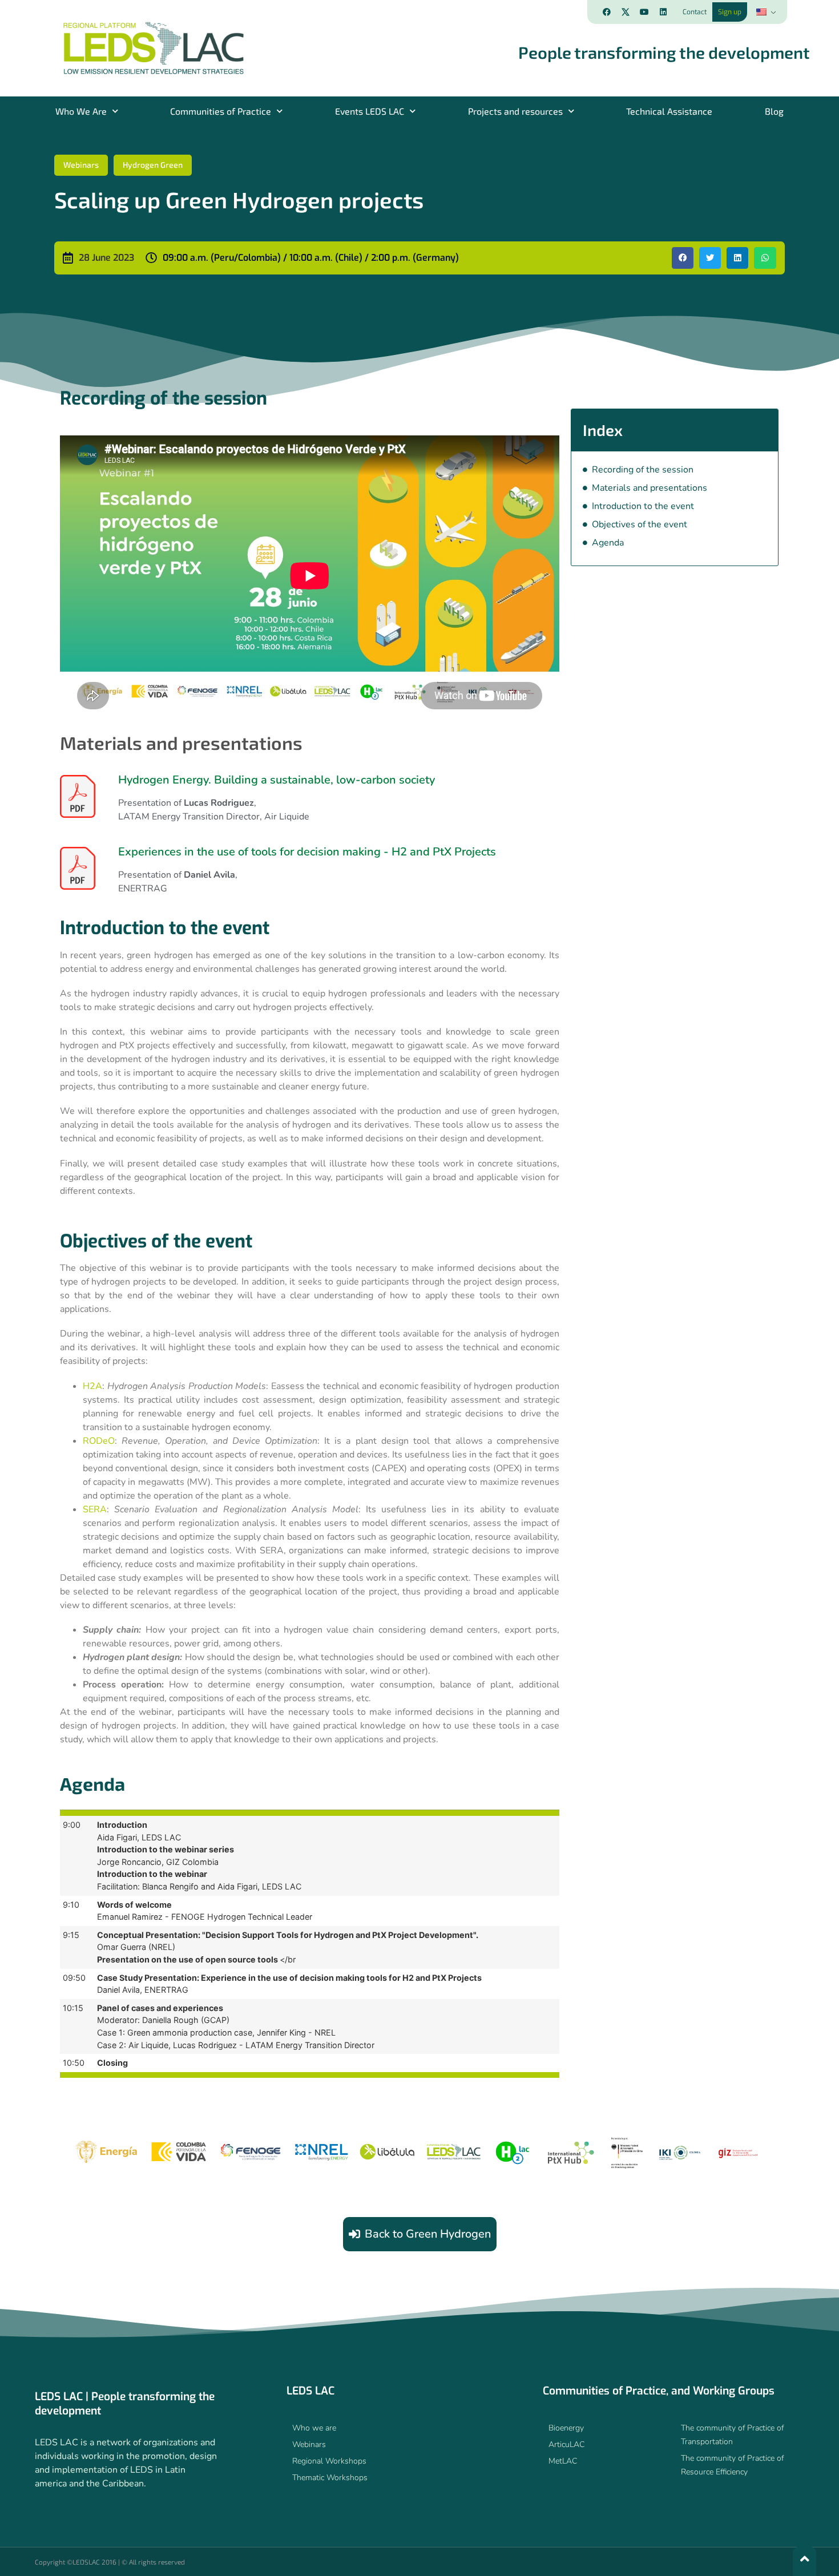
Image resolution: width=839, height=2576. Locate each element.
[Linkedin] (663, 12)
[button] (683, 258)
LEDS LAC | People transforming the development (125, 2404)
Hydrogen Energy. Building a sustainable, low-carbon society (277, 780)
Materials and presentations (650, 488)
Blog (774, 111)
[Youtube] (644, 12)
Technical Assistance (669, 111)
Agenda (608, 543)
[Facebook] (607, 12)
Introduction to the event (643, 506)
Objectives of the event (640, 524)
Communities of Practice (221, 111)
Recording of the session (643, 470)
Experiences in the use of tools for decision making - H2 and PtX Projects (307, 852)
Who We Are (81, 111)
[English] (765, 12)
